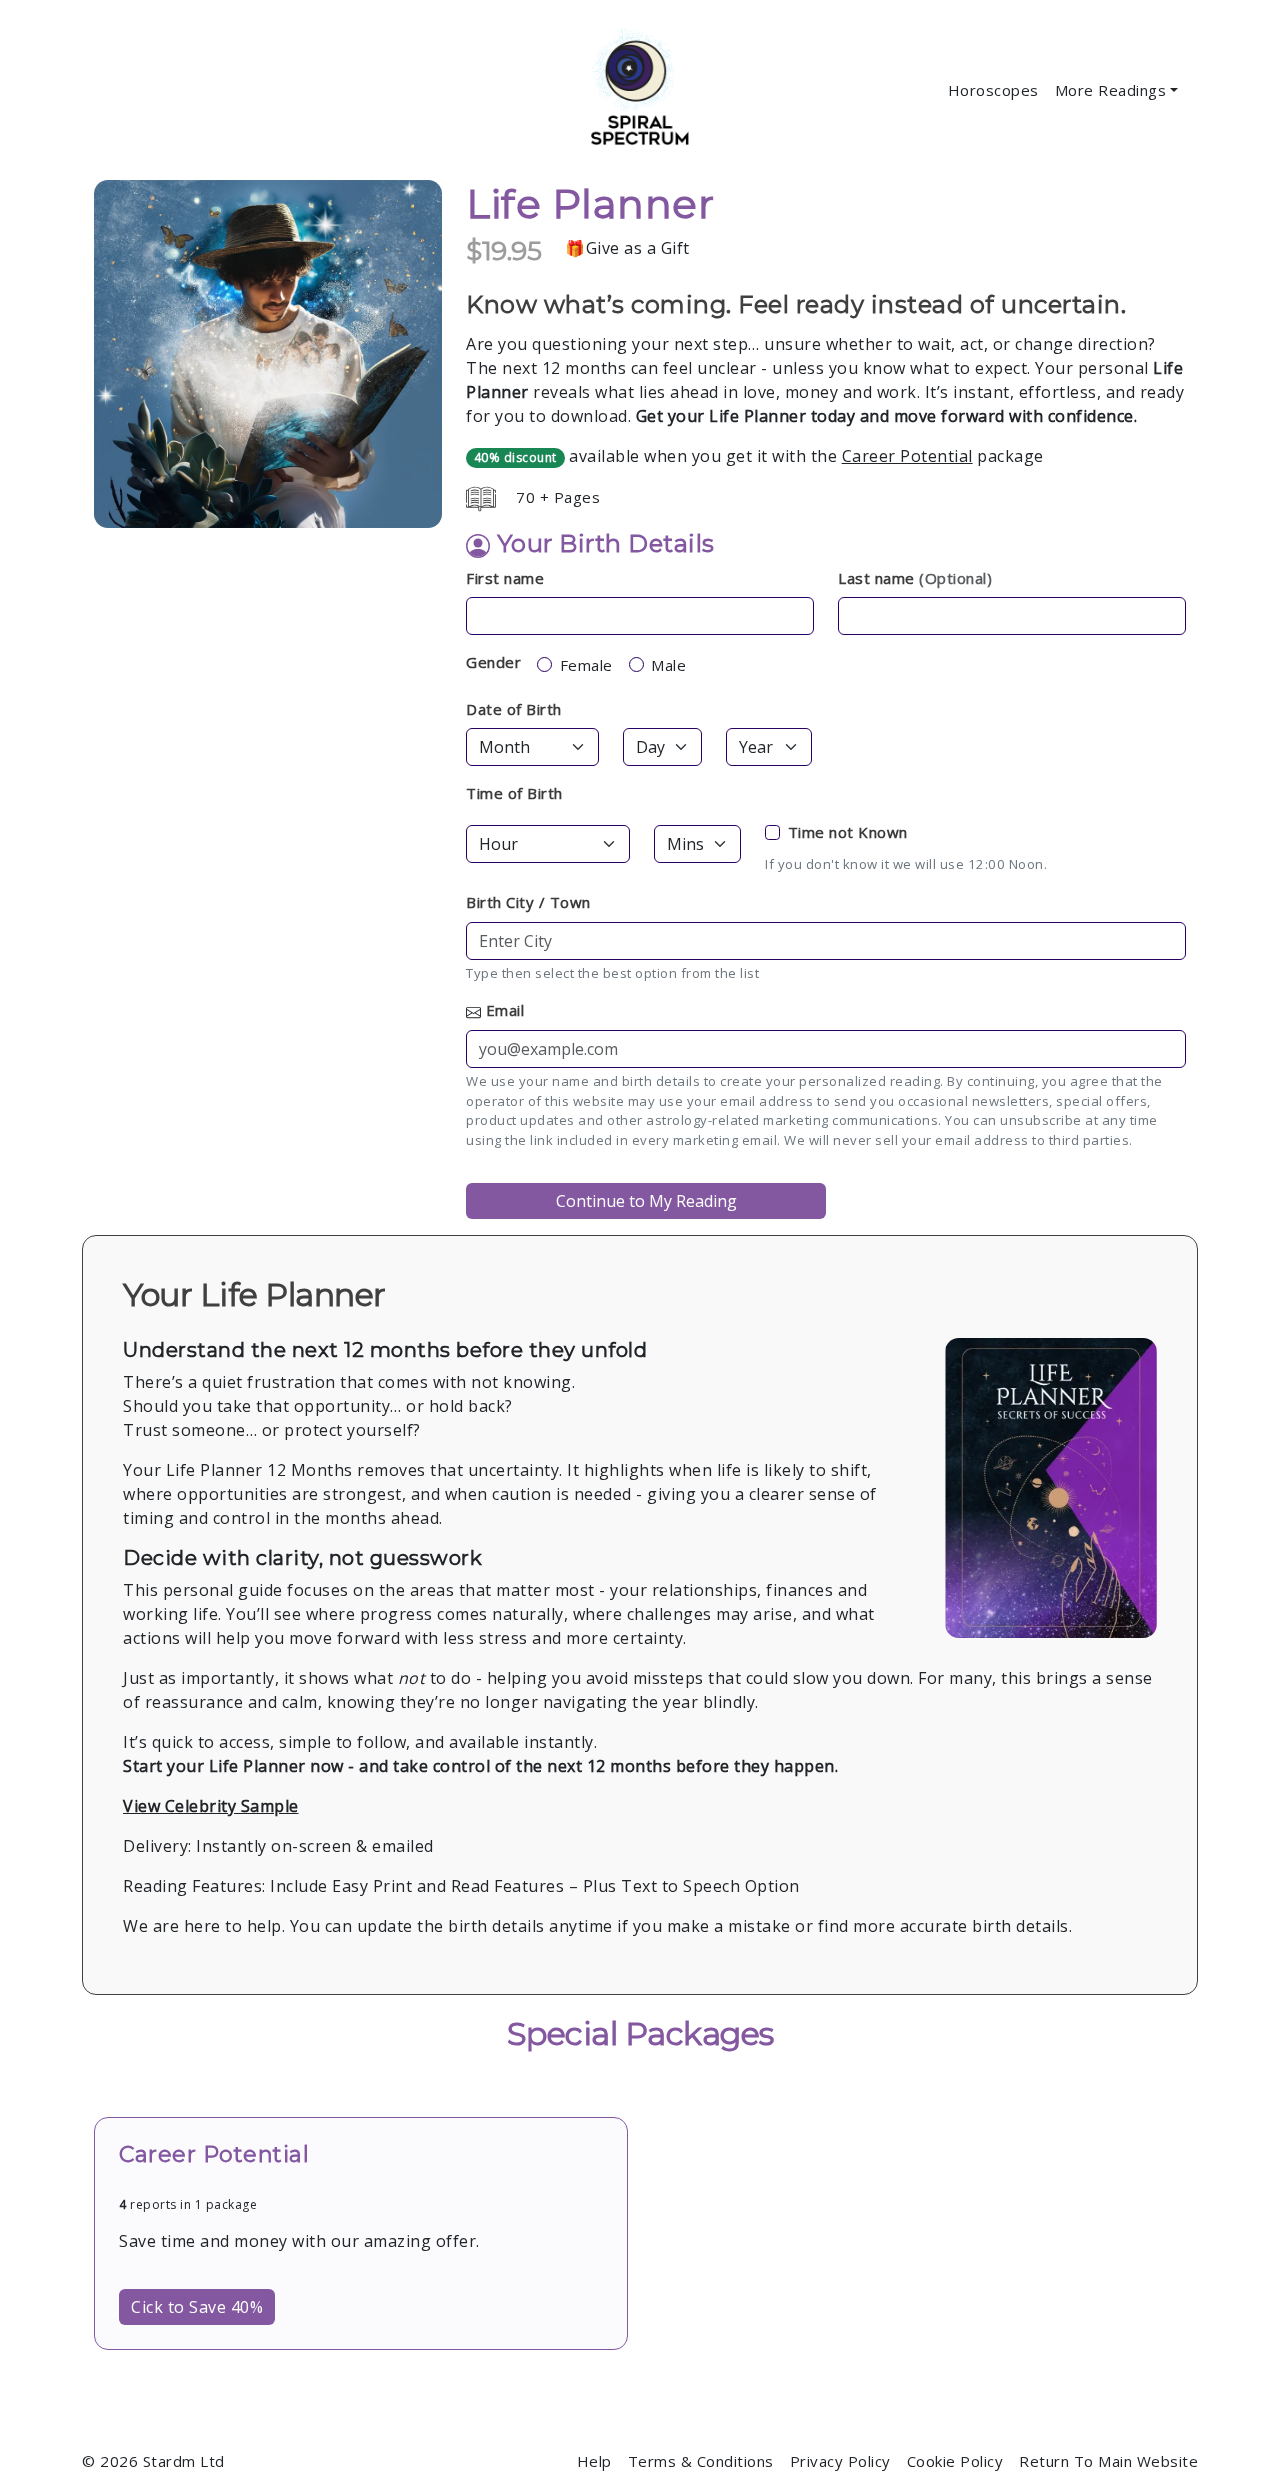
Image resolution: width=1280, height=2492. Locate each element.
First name (505, 578)
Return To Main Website (1108, 2461)
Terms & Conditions (701, 2461)
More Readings (1111, 90)
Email (505, 1010)
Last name (915, 578)
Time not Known (848, 832)
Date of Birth (514, 709)
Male (668, 665)
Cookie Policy (955, 2461)
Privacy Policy (840, 2461)
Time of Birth (514, 793)
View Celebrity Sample (211, 1806)
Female (586, 665)
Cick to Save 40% (197, 2307)
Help (594, 2461)
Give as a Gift (638, 248)
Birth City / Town (528, 902)
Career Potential (907, 456)
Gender (493, 662)
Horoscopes (993, 90)
